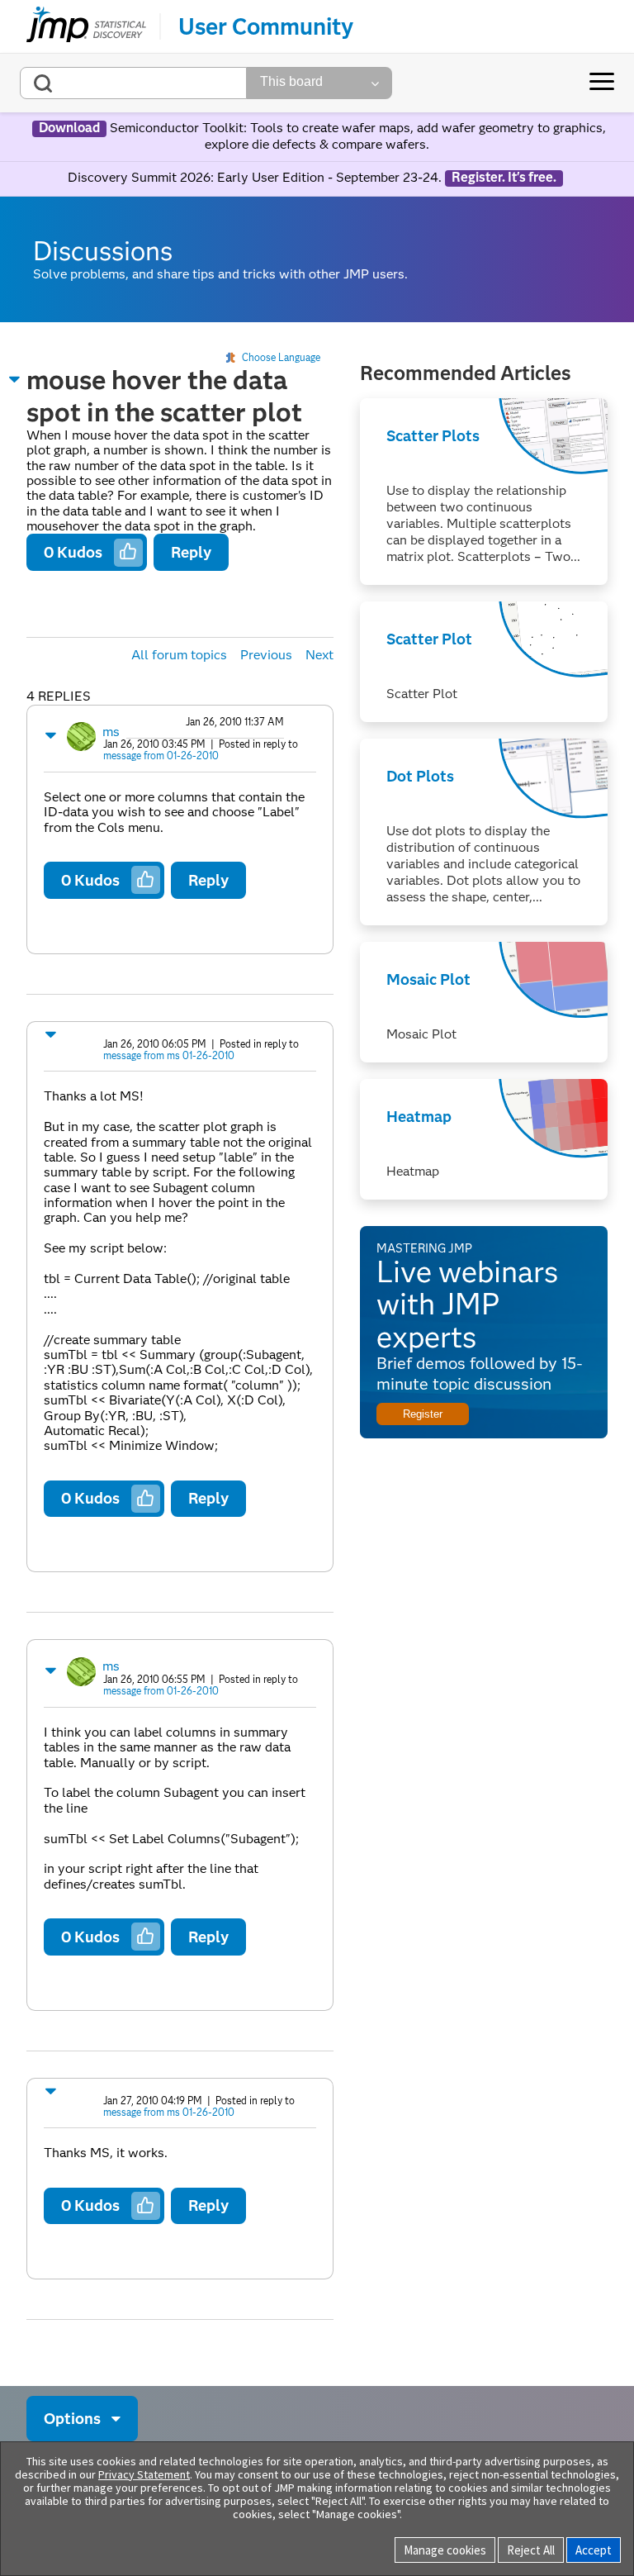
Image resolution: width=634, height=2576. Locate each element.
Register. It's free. (504, 178)
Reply (191, 552)
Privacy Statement (144, 2474)
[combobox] (133, 83)
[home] (86, 26)
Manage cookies (445, 2550)
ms (111, 732)
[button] (15, 379)
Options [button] (72, 2419)
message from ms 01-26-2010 (169, 1055)
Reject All (531, 2550)
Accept (594, 2550)
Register (423, 1414)
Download (69, 128)
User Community (266, 26)
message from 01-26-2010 (161, 756)
